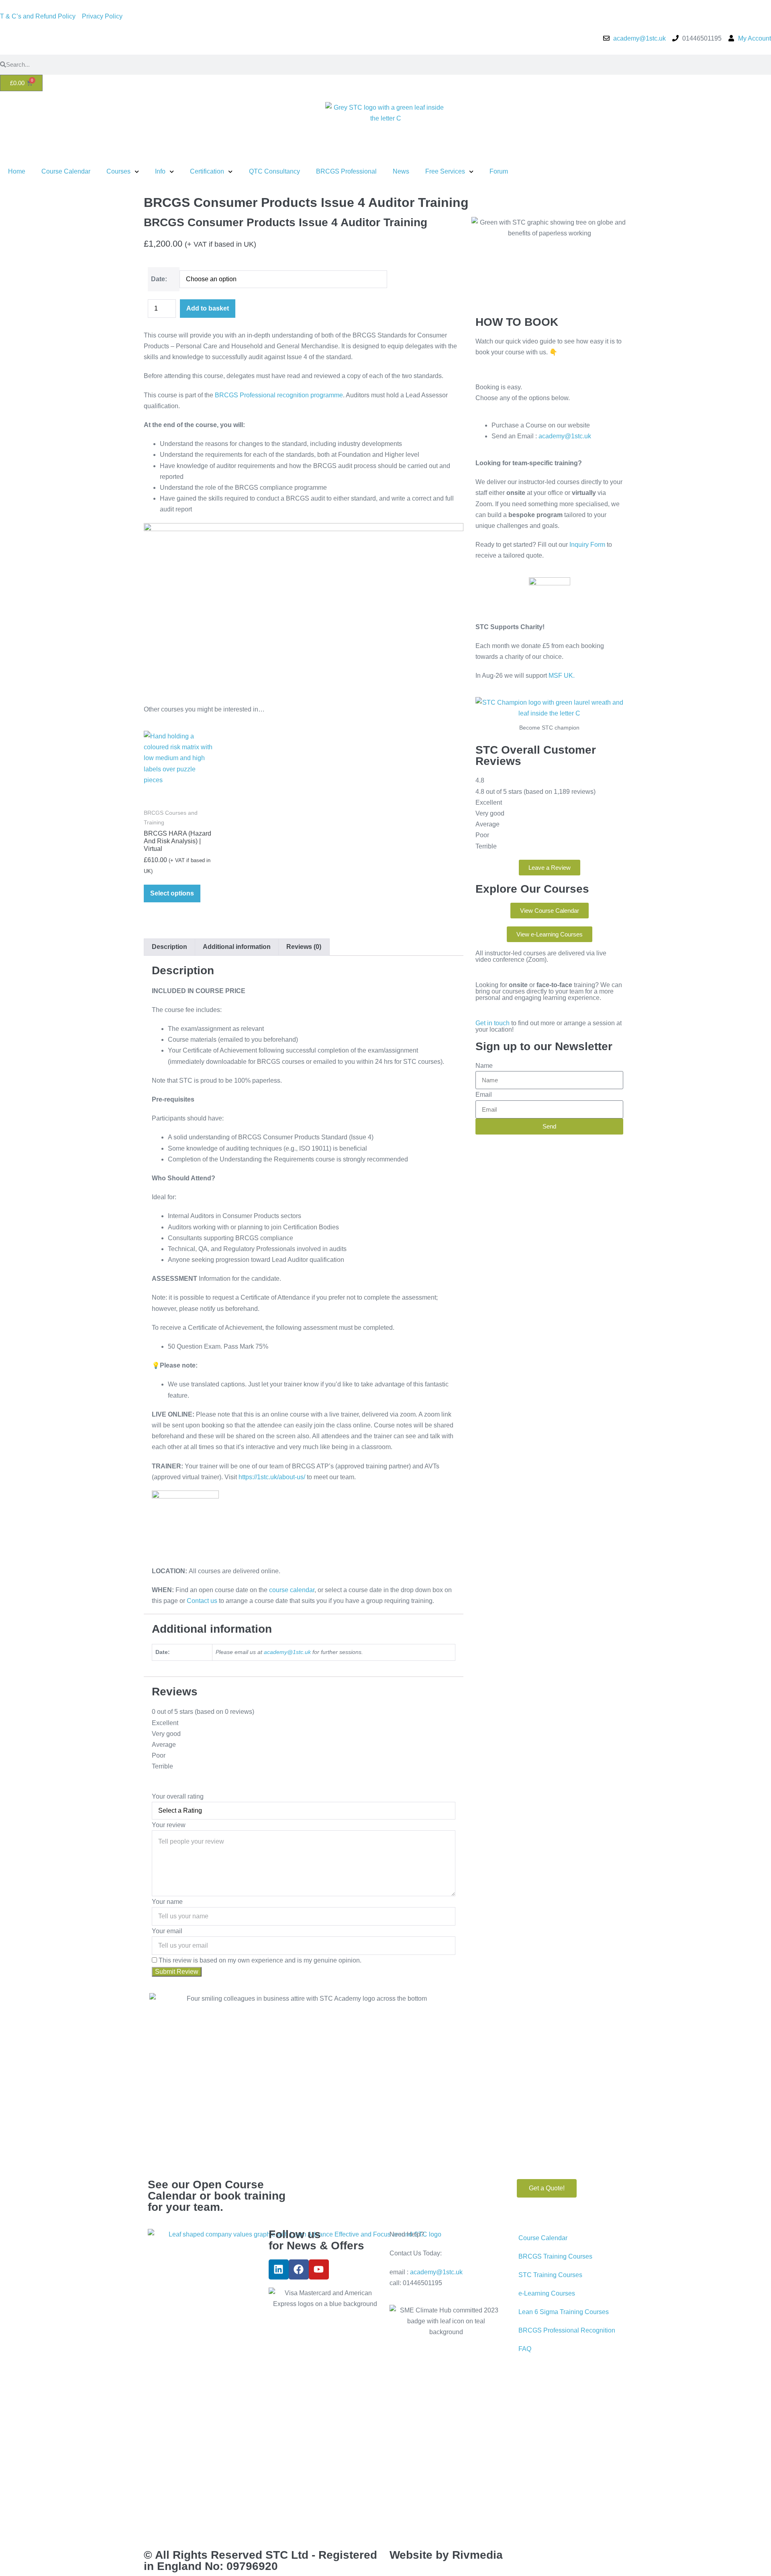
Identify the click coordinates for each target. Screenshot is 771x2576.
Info (160, 171)
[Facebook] (299, 2269)
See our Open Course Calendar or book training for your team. (217, 2196)
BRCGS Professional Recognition (567, 2330)
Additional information (237, 947)
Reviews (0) (304, 947)
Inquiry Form (587, 545)
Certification (207, 171)
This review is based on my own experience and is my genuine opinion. (260, 1960)
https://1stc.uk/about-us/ (273, 1477)
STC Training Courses (550, 2275)
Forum (499, 171)
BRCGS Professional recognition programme (279, 395)
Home (17, 171)
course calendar (292, 1590)
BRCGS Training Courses (555, 2256)
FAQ (525, 2349)
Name (484, 1066)
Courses (118, 171)
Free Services (445, 171)
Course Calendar (66, 171)
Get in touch (493, 1023)
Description (169, 947)
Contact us (202, 1601)
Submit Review (177, 1972)
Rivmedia (477, 2555)
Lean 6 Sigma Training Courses (564, 2312)
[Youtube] (319, 2269)
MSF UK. (562, 676)
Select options (172, 893)
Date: (159, 279)
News (401, 171)
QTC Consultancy (274, 171)
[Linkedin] (279, 2269)
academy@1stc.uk (287, 1652)
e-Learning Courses (547, 2293)
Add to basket (208, 308)
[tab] (169, 947)
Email (484, 1095)
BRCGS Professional (346, 171)
